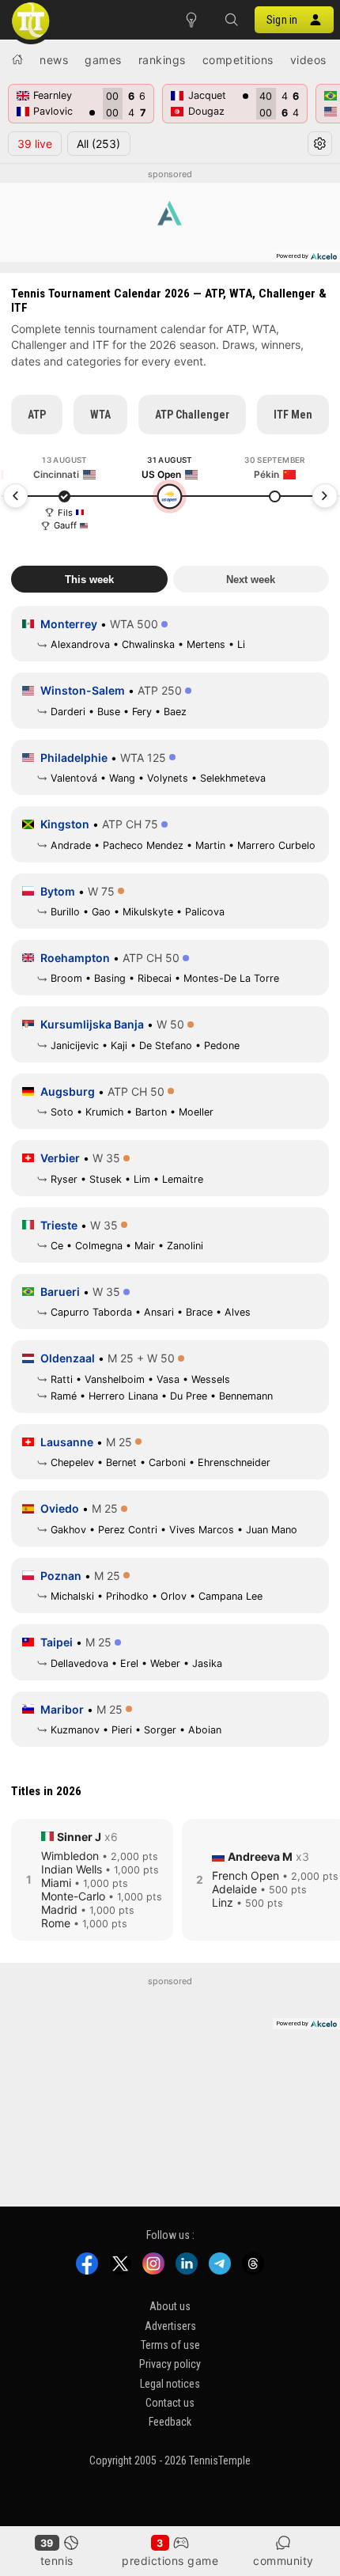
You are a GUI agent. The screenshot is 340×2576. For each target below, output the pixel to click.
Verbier (60, 1158)
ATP (37, 415)
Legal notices (170, 2384)
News (54, 60)
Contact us (170, 2403)
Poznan (61, 1576)
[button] (231, 20)
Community (283, 2561)
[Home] (17, 59)
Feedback (170, 2422)
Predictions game (170, 2561)
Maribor (62, 1709)
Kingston (65, 824)
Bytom (58, 891)
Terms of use (170, 2345)
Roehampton (75, 958)
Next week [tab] (251, 580)
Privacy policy (170, 2364)
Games (103, 60)
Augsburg (68, 1091)
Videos (308, 60)
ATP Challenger (192, 415)
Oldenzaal (68, 1358)
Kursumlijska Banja (92, 1024)
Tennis (57, 2561)
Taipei (57, 1642)
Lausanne (67, 1442)
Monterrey (69, 624)
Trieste (59, 1225)
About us (170, 2306)
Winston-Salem (83, 690)
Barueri (60, 1292)
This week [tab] (89, 580)
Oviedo (60, 1508)
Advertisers (170, 2325)
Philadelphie (74, 758)
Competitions (238, 60)
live (35, 144)
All (98, 144)
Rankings (162, 60)
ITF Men (293, 415)
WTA (100, 415)
